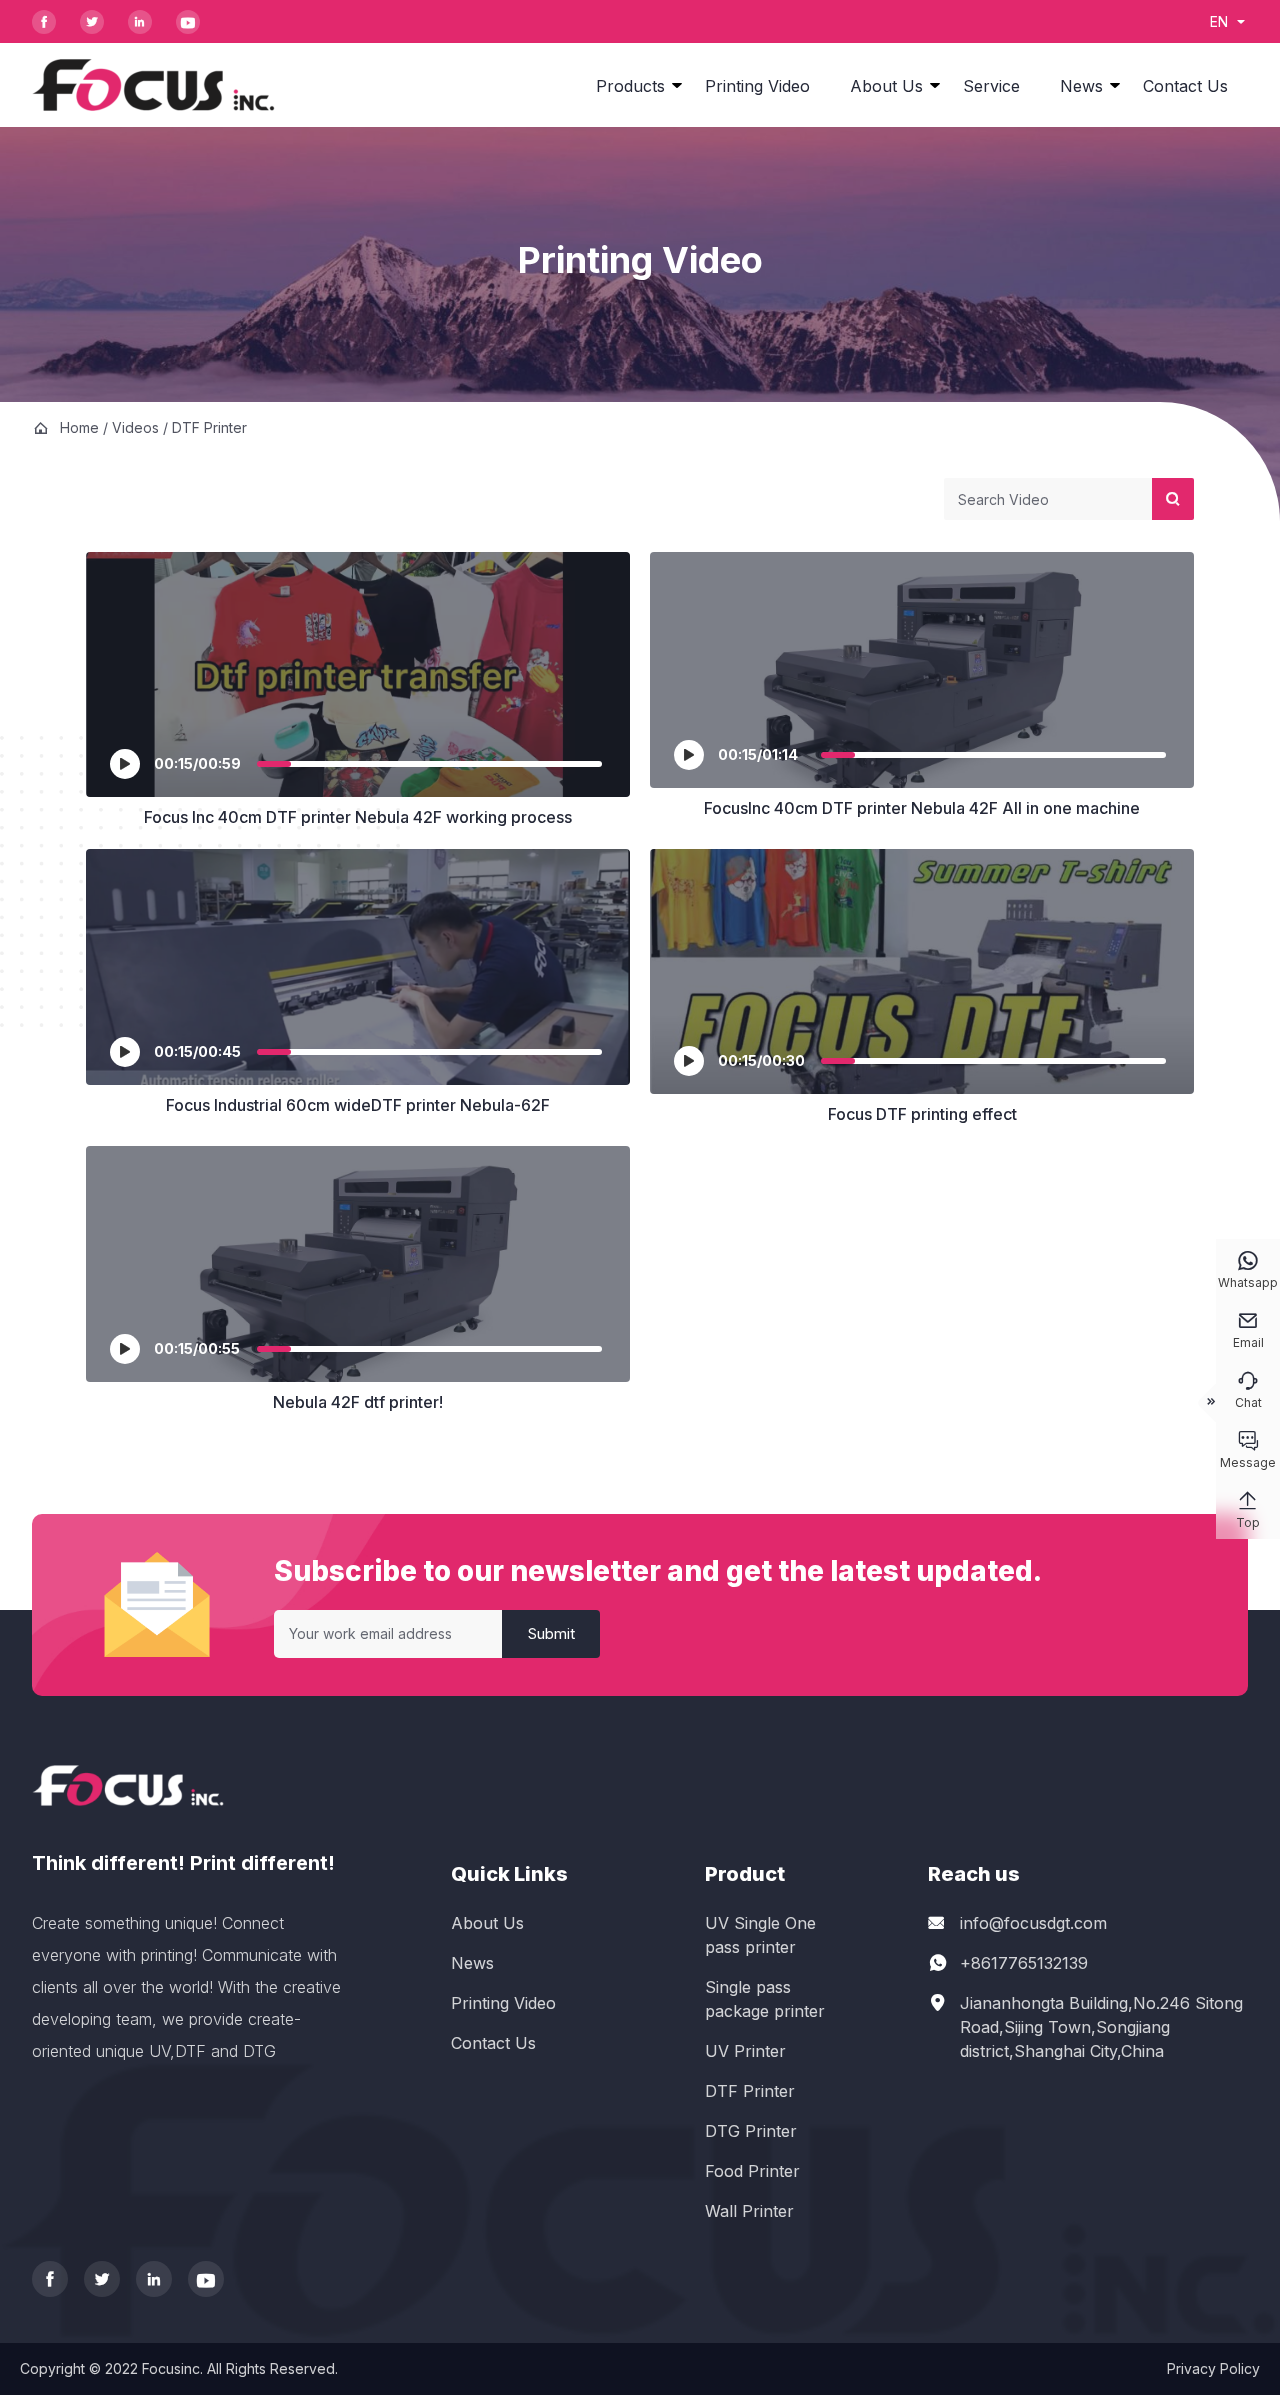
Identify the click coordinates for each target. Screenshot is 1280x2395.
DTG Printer (751, 2131)
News (1081, 86)
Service (991, 86)
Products (630, 86)
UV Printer (745, 2051)
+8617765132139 (1024, 1963)
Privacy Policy (1213, 2368)
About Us (886, 86)
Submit (551, 1633)
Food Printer (752, 2171)
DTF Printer (750, 2091)
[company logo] (153, 85)
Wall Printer (749, 2211)
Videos (135, 427)
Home (79, 427)
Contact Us (1185, 86)
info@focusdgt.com (1033, 1923)
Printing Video (757, 86)
